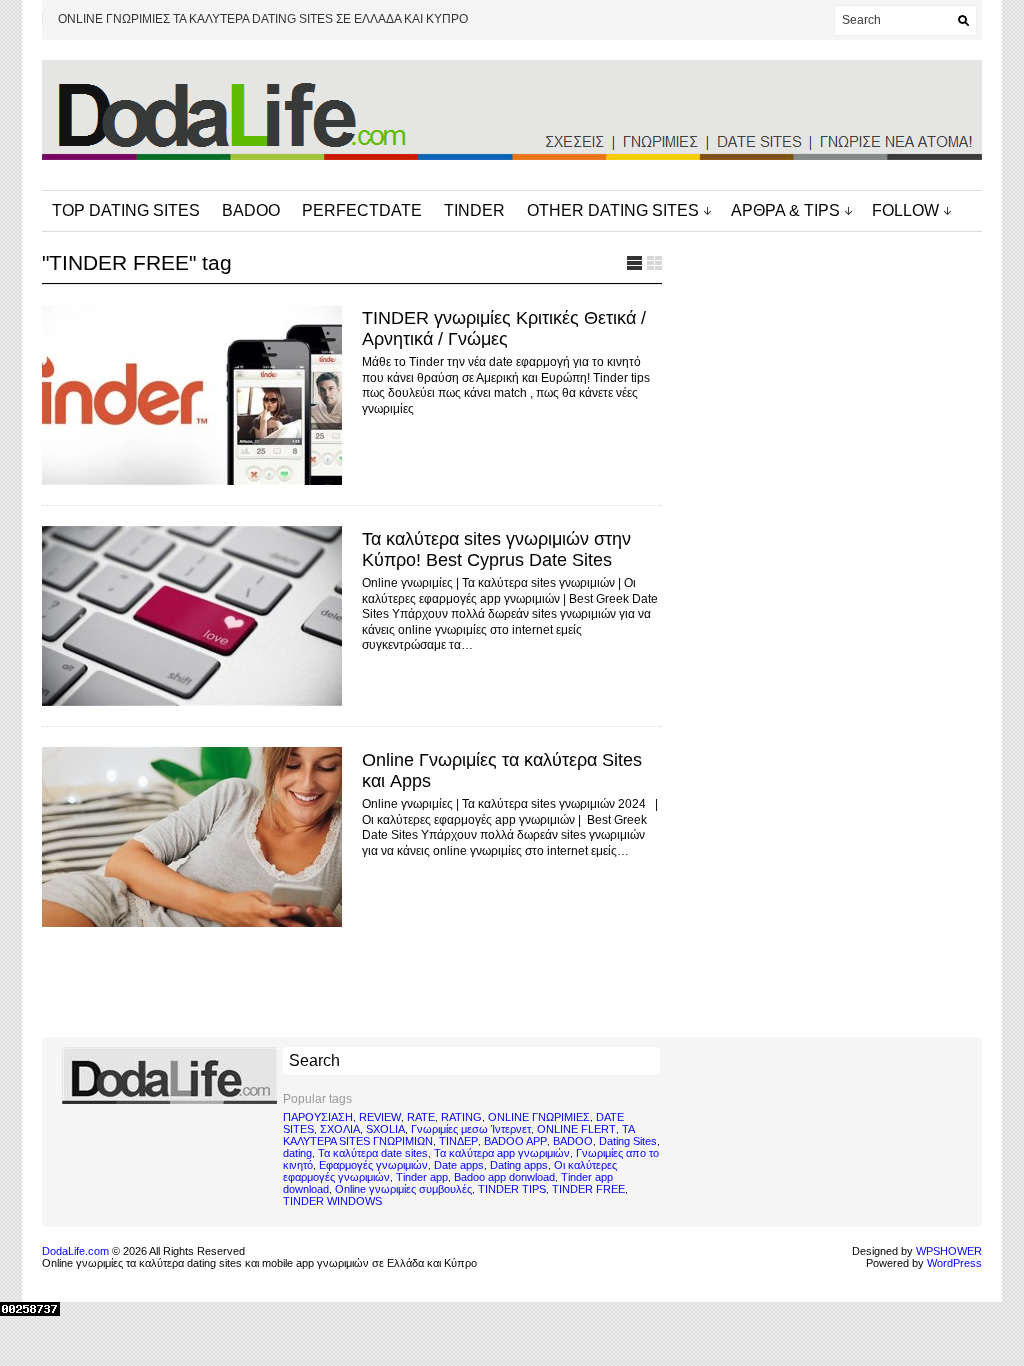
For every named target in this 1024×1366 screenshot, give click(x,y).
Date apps (459, 1165)
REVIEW (380, 1117)
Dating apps (519, 1165)
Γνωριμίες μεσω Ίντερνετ (471, 1129)
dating (297, 1153)
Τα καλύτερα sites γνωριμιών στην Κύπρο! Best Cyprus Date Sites (496, 549)
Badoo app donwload (504, 1177)
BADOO (251, 210)
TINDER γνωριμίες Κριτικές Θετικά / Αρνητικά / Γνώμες (504, 328)
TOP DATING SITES (126, 210)
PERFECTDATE (362, 210)
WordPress (954, 1263)
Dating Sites (628, 1141)
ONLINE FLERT (576, 1129)
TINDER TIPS (512, 1189)
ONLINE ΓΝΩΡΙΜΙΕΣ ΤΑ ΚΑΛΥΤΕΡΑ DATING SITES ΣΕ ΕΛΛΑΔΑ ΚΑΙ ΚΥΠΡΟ (263, 19)
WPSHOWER (949, 1251)
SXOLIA (385, 1129)
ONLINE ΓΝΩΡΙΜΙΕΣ (539, 1117)
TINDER (474, 210)
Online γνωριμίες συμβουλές (403, 1189)
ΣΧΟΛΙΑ (340, 1129)
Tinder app (422, 1177)
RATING (461, 1117)
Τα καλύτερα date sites (373, 1153)
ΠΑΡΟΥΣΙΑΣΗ (318, 1117)
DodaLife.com (75, 1251)
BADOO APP (515, 1141)
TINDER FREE (588, 1189)
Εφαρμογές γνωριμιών (373, 1165)
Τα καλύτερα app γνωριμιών (502, 1153)
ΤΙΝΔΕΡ (458, 1141)
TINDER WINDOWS (332, 1201)
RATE (421, 1117)
